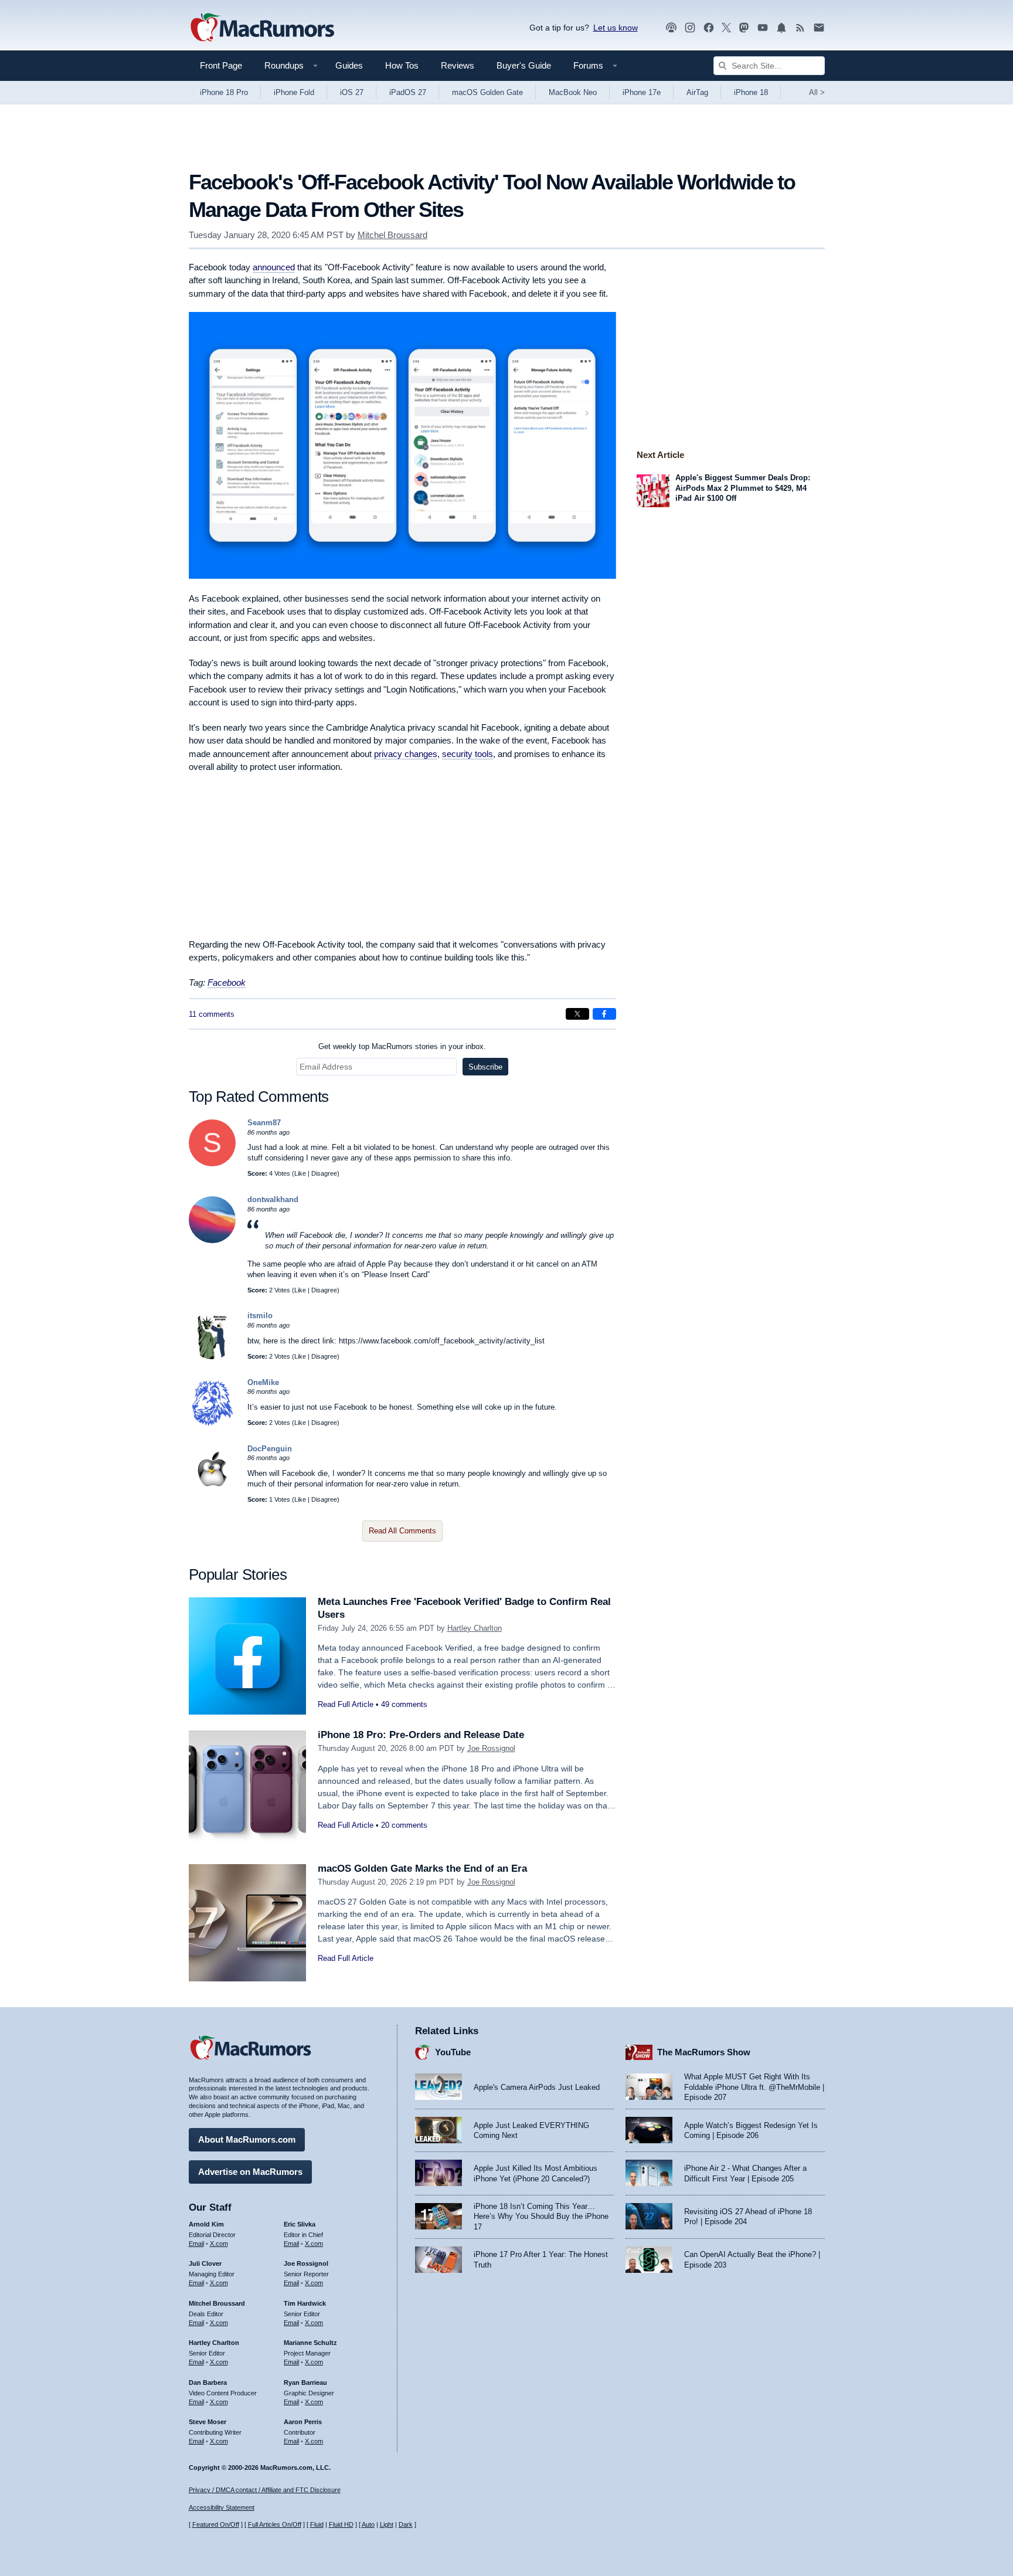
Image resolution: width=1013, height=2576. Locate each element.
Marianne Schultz (310, 2343)
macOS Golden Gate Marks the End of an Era (422, 1869)
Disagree (324, 1173)
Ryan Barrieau (305, 2382)
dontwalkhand (273, 1199)
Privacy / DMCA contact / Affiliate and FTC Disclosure (265, 2490)
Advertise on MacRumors (250, 2172)
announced (274, 267)
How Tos (402, 65)
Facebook (227, 982)
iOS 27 (352, 92)
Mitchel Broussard (392, 235)
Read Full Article (346, 1704)
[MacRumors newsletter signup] (819, 28)
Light (387, 2524)
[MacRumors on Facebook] (709, 28)
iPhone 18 (751, 92)
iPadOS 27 (408, 92)
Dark (406, 2524)
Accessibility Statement (222, 2507)
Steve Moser (208, 2422)
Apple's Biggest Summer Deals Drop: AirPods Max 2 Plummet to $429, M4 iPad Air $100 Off (743, 488)
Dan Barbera (208, 2382)
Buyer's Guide (524, 65)
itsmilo (260, 1316)
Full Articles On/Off (275, 2524)
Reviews (458, 65)
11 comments (212, 1014)
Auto (368, 2524)
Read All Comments (402, 1531)
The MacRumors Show (704, 2052)
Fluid (317, 2524)
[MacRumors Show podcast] (671, 28)
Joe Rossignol (491, 1748)
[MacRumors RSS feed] (800, 28)
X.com (219, 2244)
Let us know (616, 28)
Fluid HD (341, 2524)
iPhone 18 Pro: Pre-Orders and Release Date (421, 1735)
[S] (212, 1164)
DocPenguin (270, 1449)
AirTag (697, 92)
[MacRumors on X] (726, 28)
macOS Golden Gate (487, 92)
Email (196, 2244)
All (817, 92)
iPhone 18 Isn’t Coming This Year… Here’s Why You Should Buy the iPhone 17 (541, 2217)
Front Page (221, 65)
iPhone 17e (642, 92)
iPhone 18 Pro (224, 92)
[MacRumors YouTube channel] (763, 28)
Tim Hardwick (305, 2303)
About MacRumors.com (247, 2139)
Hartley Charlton (475, 1628)
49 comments (404, 1704)
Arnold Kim (206, 2224)
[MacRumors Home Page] (262, 28)
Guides (349, 65)
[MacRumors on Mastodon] (744, 28)
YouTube (453, 2052)
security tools (468, 754)
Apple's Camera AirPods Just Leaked (537, 2087)
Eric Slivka (300, 2224)
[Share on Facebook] (604, 1014)
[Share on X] (577, 1014)
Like (300, 1173)
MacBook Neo (573, 92)
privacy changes (406, 754)
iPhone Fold (294, 92)
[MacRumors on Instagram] (690, 28)
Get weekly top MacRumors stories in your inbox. (402, 1046)
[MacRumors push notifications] (781, 28)
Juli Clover (205, 2263)
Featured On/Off (216, 2524)
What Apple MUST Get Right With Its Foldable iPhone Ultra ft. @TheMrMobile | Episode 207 (754, 2087)
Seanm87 (264, 1123)
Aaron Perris (303, 2422)
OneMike (263, 1382)
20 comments (404, 1825)
